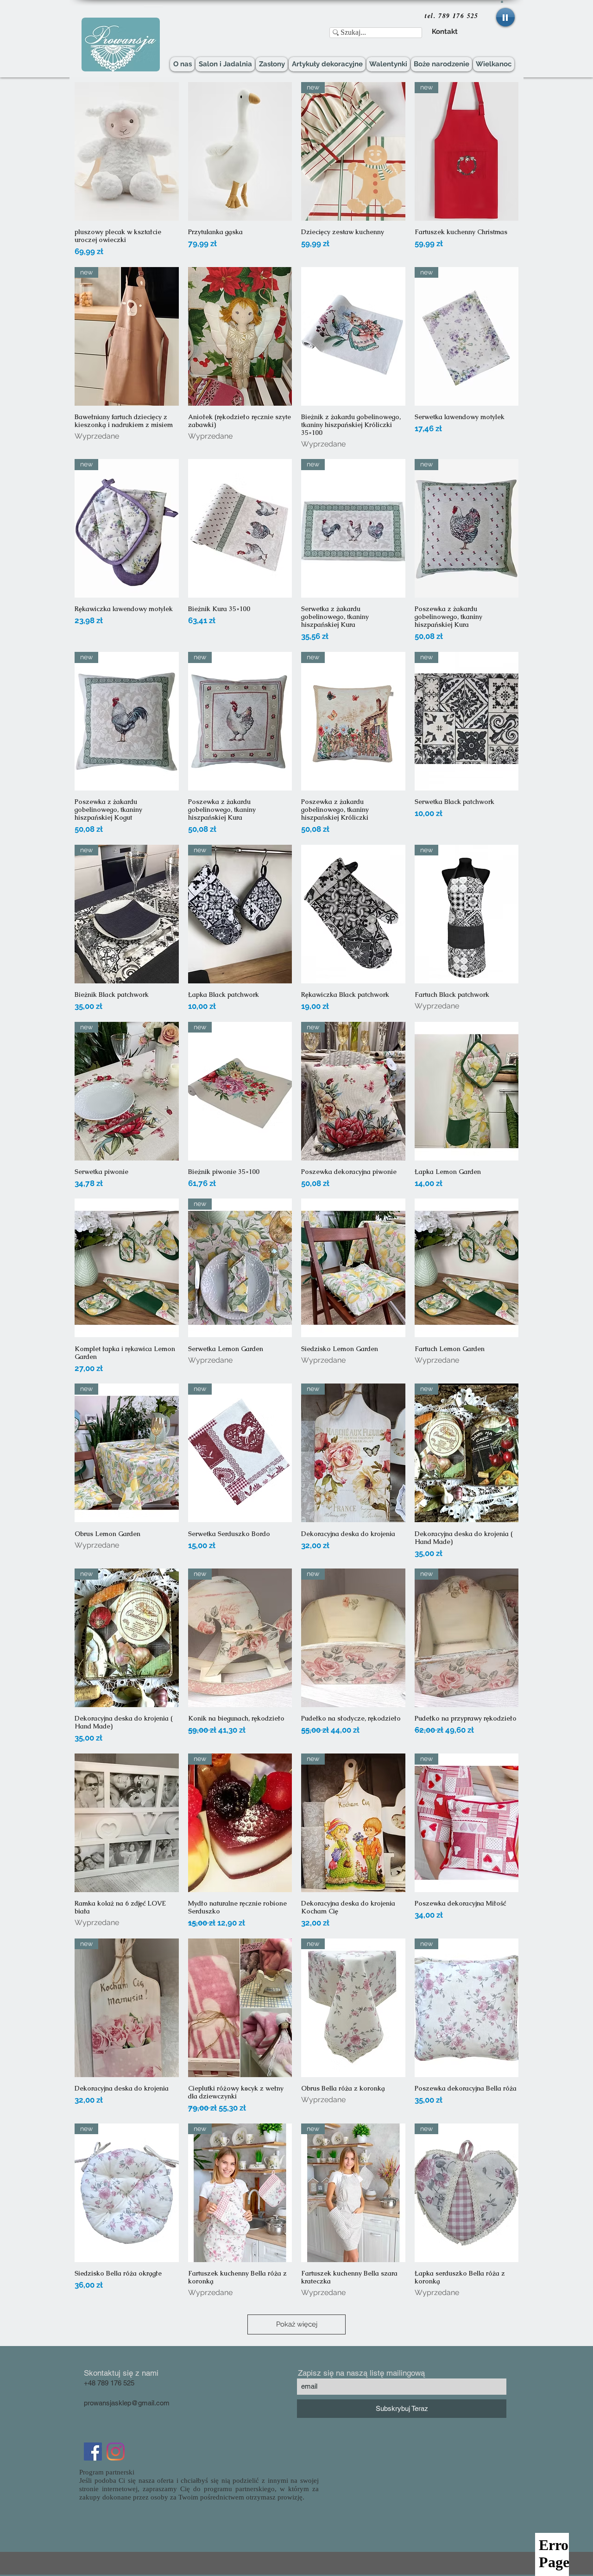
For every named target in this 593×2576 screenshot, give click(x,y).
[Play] (505, 17)
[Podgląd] (127, 151)
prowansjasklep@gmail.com (127, 2403)
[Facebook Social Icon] (93, 2452)
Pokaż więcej (297, 2324)
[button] (502, 1)
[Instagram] (116, 2452)
